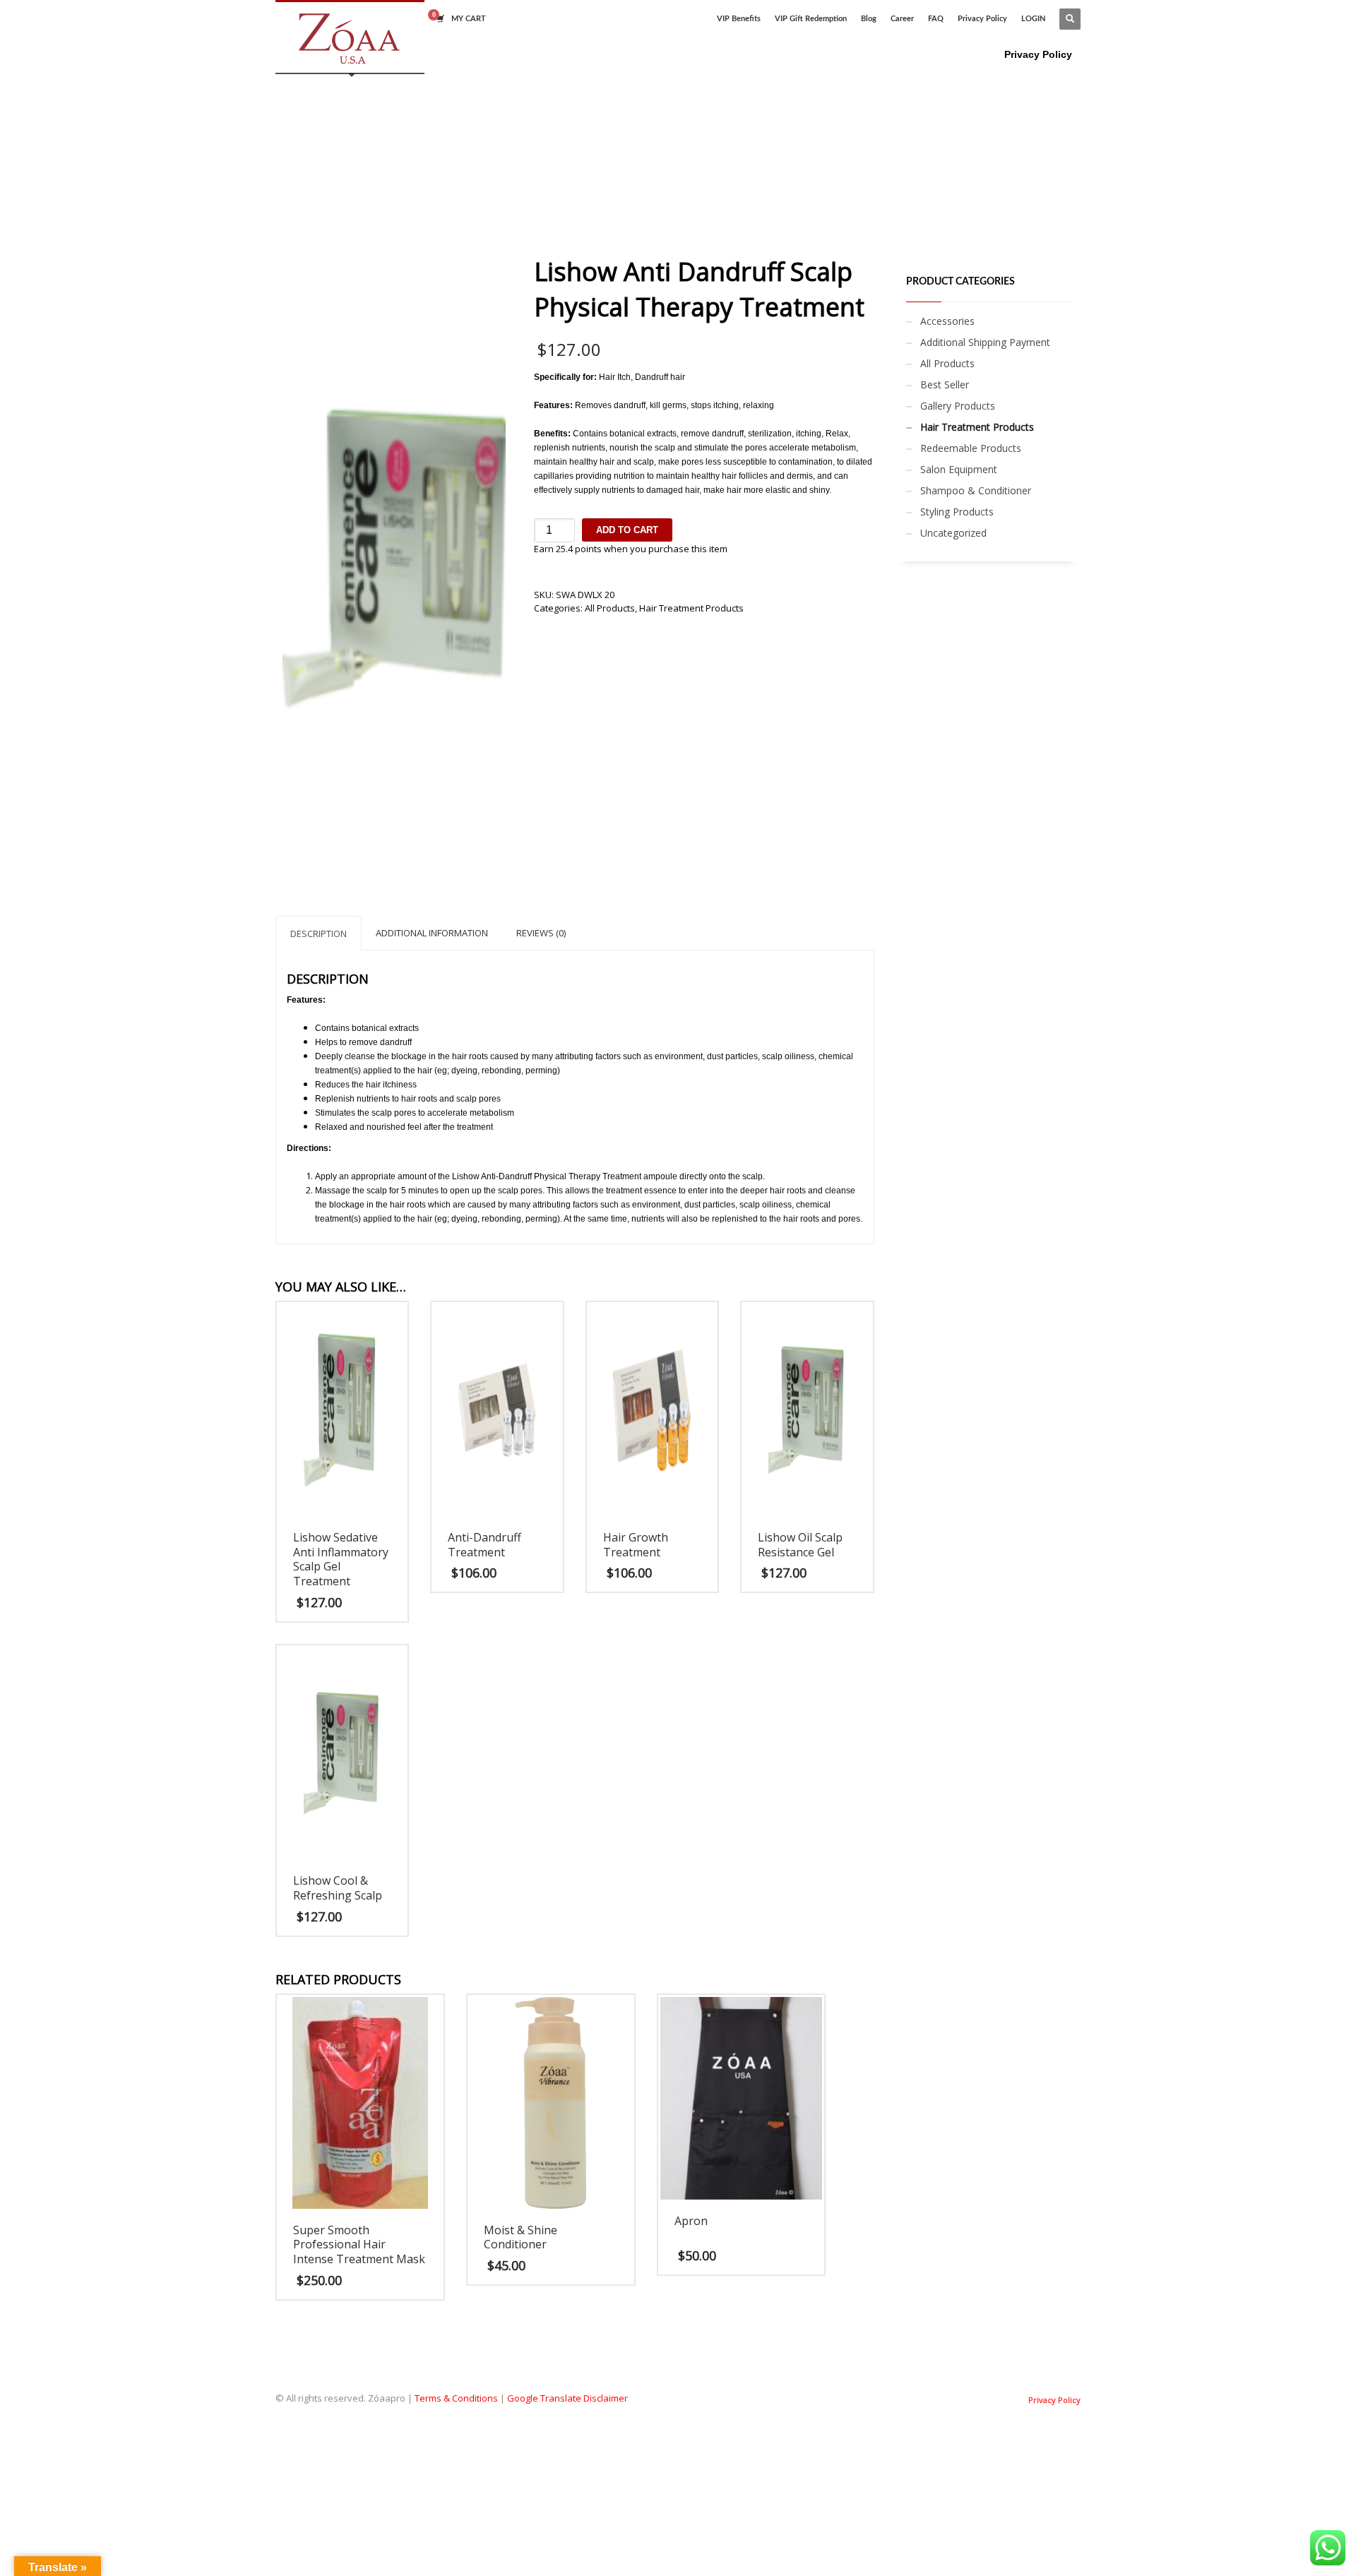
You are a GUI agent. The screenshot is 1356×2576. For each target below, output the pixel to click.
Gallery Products (958, 406)
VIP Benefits (739, 19)
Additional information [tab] (432, 933)
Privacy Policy (982, 19)
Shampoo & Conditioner (976, 490)
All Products (610, 608)
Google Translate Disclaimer (567, 2398)
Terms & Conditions (456, 2398)
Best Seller (945, 384)
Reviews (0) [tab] (541, 933)
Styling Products (957, 512)
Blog (869, 19)
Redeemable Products (971, 448)
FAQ (936, 19)
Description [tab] (319, 934)
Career (902, 19)
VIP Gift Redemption (811, 19)
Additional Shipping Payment (985, 342)
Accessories (947, 321)
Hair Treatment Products (691, 608)
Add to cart (627, 530)
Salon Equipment (959, 469)
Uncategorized (953, 533)
